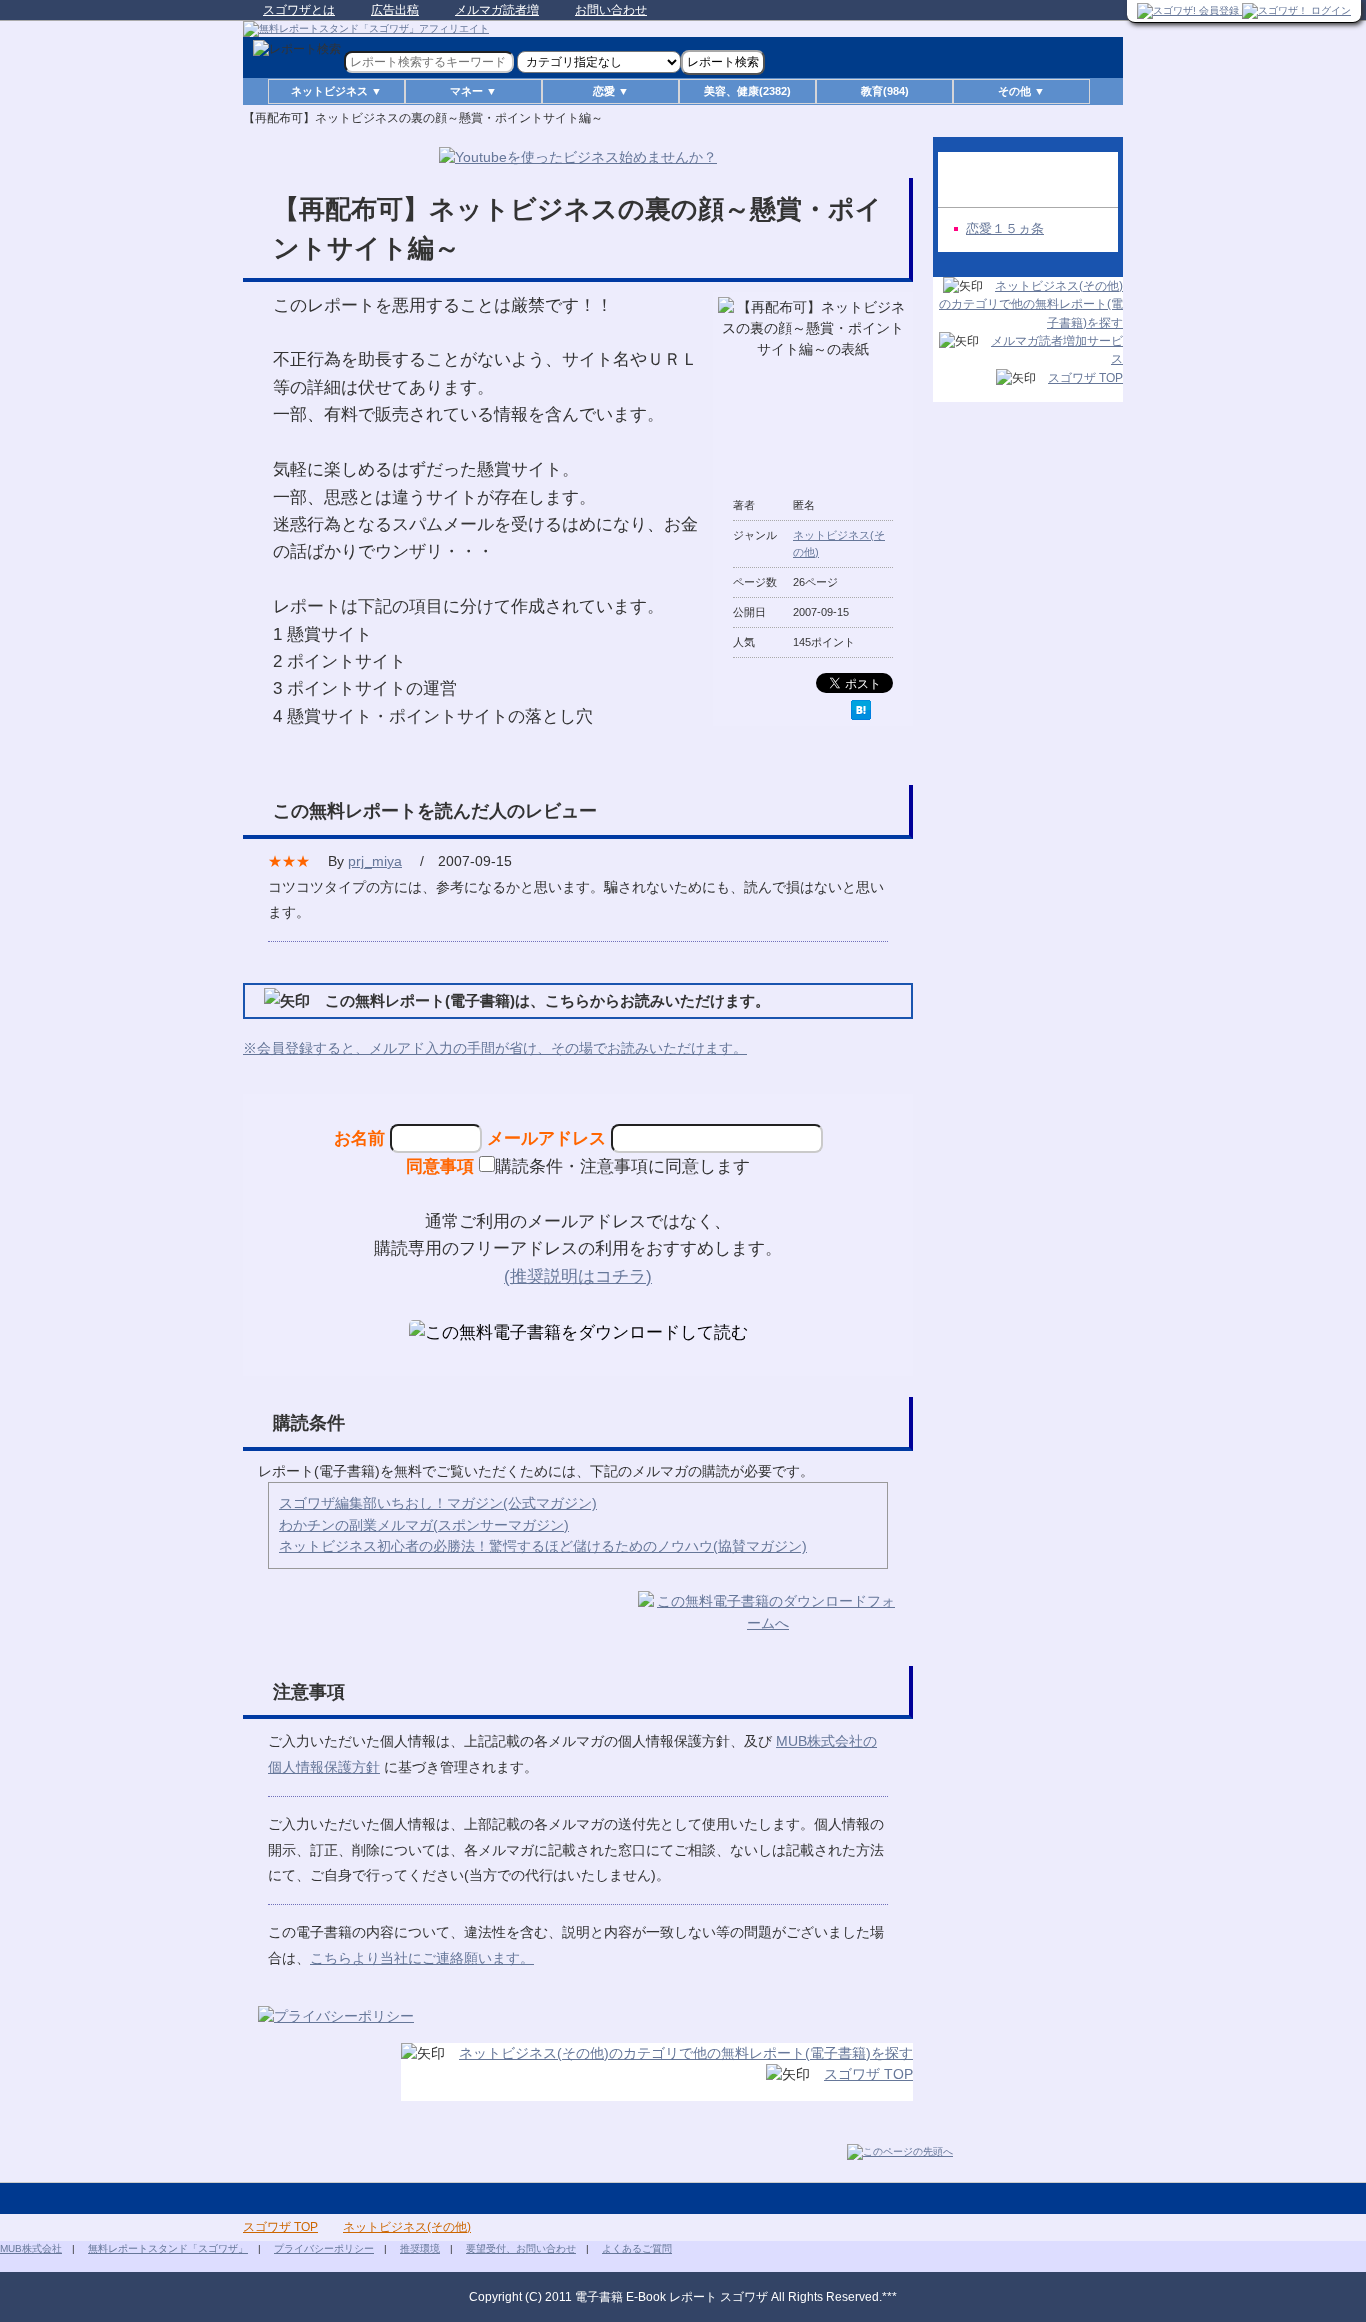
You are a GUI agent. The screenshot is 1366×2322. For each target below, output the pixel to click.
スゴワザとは (299, 10)
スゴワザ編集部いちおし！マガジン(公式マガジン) (438, 1503)
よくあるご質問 (637, 2248)
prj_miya (375, 861)
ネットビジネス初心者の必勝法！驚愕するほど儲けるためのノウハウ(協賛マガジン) (543, 1546)
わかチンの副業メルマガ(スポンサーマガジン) (424, 1525)
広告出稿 (395, 10)
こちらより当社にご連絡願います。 (422, 1958)
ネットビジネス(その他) (407, 2227)
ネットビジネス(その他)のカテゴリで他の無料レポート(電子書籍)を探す (686, 2053)
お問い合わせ (611, 10)
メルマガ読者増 (497, 10)
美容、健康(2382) (747, 91)
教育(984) (885, 91)
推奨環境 (420, 2248)
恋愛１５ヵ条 (1005, 228)
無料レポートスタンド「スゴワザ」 (168, 2248)
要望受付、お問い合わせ (521, 2248)
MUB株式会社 (31, 2248)
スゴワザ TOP (868, 2074)
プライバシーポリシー (324, 2248)
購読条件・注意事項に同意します (622, 1166)
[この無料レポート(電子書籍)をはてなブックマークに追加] (861, 710)
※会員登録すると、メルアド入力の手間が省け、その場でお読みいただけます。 (495, 1048)
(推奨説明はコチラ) (578, 1276)
